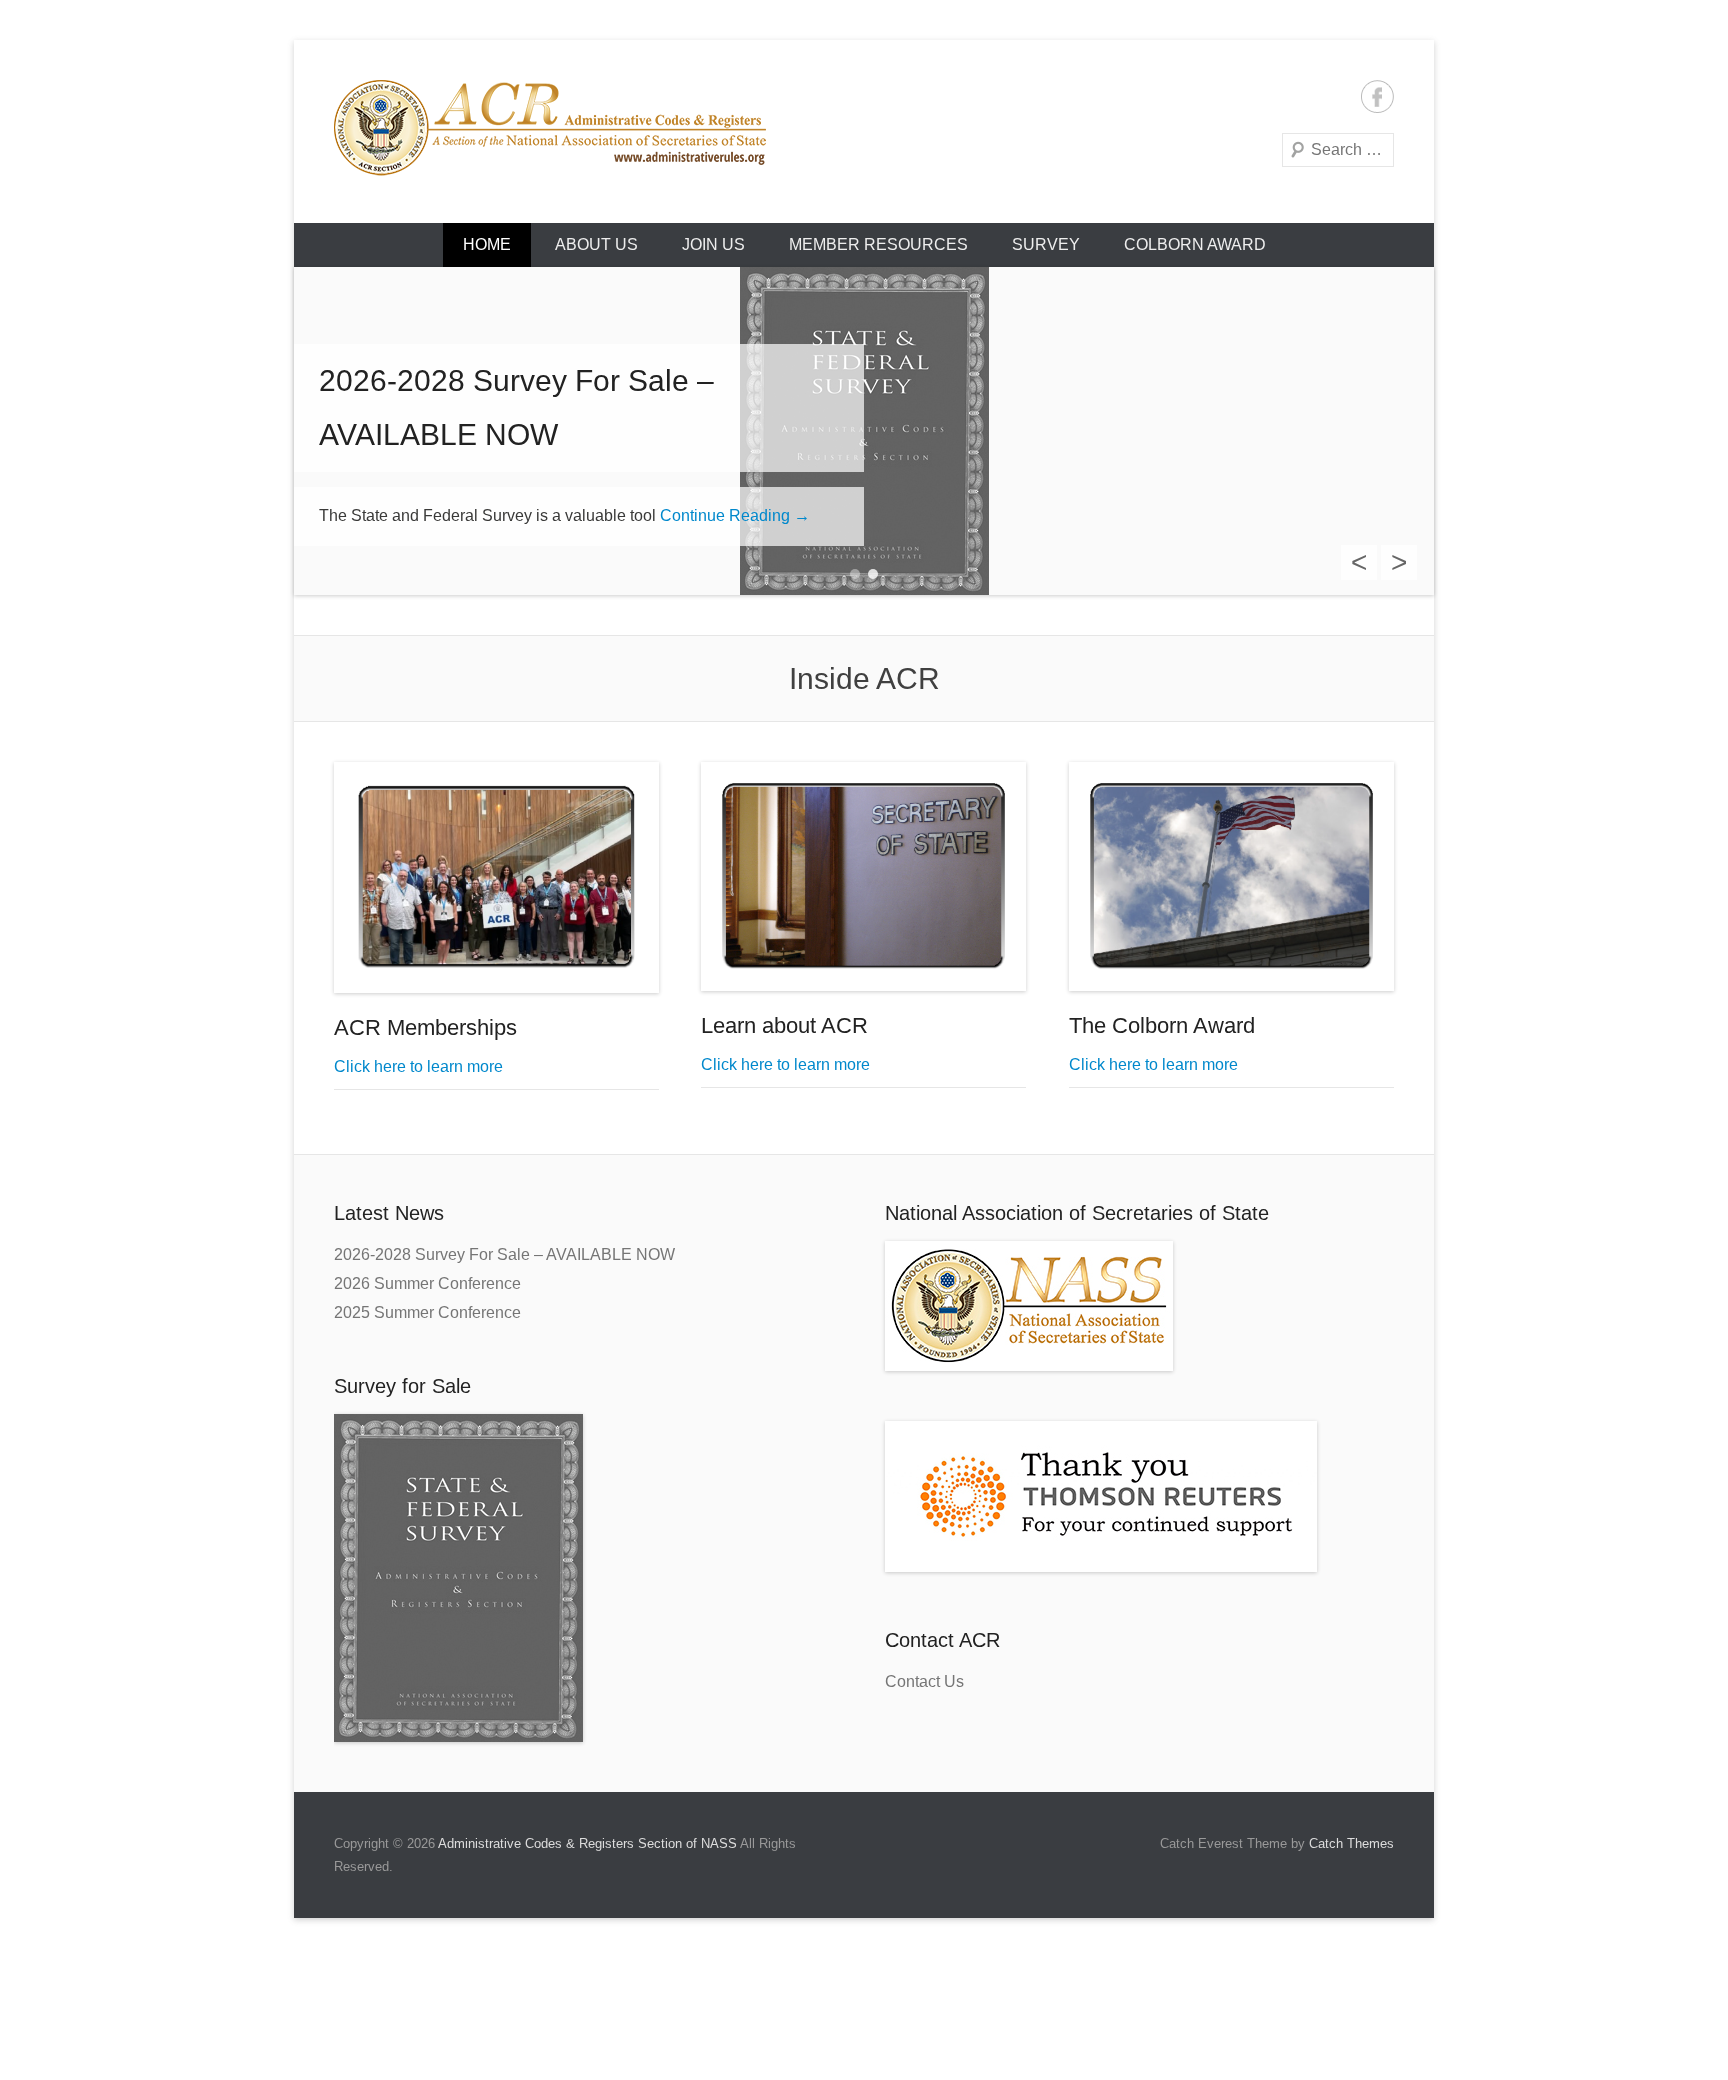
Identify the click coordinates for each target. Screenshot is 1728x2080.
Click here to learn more (418, 1066)
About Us (596, 244)
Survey (1046, 244)
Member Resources (878, 244)
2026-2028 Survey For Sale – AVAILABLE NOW (504, 1254)
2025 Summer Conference (427, 1312)
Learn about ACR (784, 1025)
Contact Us (924, 1681)
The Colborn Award (1162, 1025)
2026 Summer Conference (427, 1283)
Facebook (1377, 96)
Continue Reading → (735, 515)
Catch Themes (1351, 1843)
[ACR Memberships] (496, 877)
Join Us (713, 244)
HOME (487, 244)
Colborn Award (1195, 244)
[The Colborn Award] (1231, 876)
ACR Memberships (425, 1027)
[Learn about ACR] (863, 876)
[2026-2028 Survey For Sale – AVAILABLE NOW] (864, 431)
